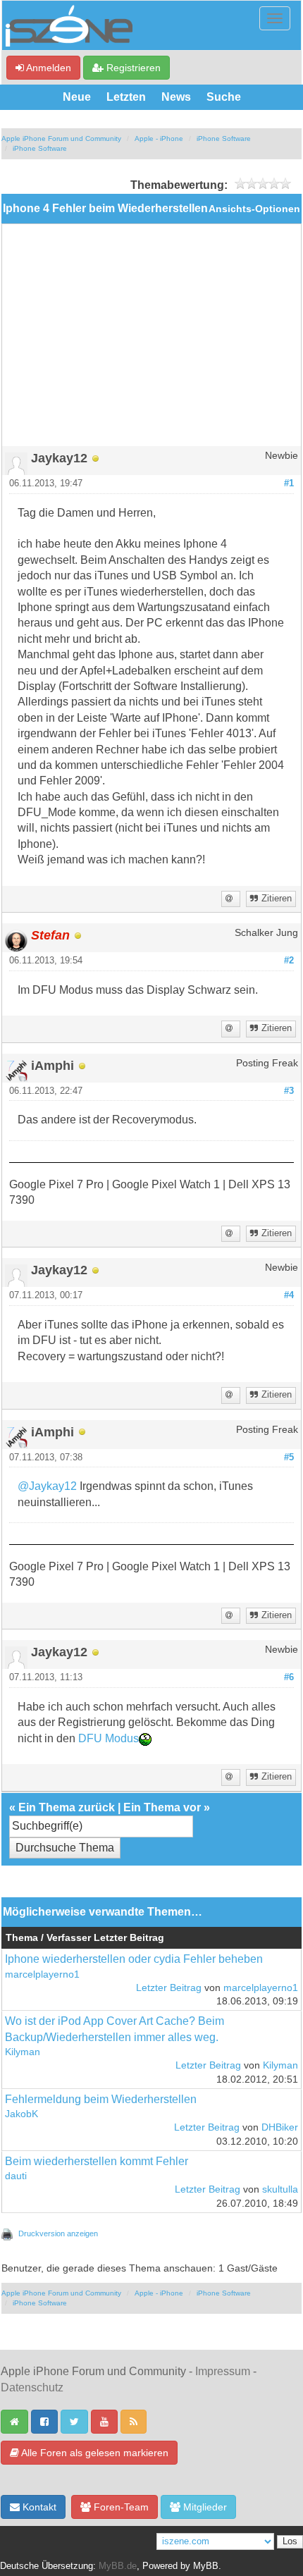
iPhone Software (224, 138)
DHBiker (280, 2127)
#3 (289, 1091)
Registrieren (132, 68)
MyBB (206, 2566)
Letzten (126, 97)
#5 (289, 1458)
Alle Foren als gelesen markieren (94, 2453)
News (176, 97)
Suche (224, 97)
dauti (16, 2176)
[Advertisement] (151, 340)
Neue (77, 97)
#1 (289, 483)
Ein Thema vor (162, 1807)
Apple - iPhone (159, 138)
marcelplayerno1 (42, 1974)
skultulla (280, 2189)
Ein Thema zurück (67, 1807)
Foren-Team (120, 2507)
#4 (289, 1295)
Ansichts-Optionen (254, 209)
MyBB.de (118, 2566)
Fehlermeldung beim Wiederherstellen (101, 2099)
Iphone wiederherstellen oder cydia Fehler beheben (134, 1959)
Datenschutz (32, 2387)
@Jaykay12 (47, 1486)
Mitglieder (204, 2507)
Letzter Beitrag (169, 1988)
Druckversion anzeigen (58, 2233)
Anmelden (48, 68)
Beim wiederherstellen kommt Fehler (97, 2161)
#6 (289, 1677)
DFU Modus (109, 1738)
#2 (289, 961)
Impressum (223, 2371)
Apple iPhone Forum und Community (61, 138)
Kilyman (23, 2052)
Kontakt (38, 2507)
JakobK (21, 2114)
